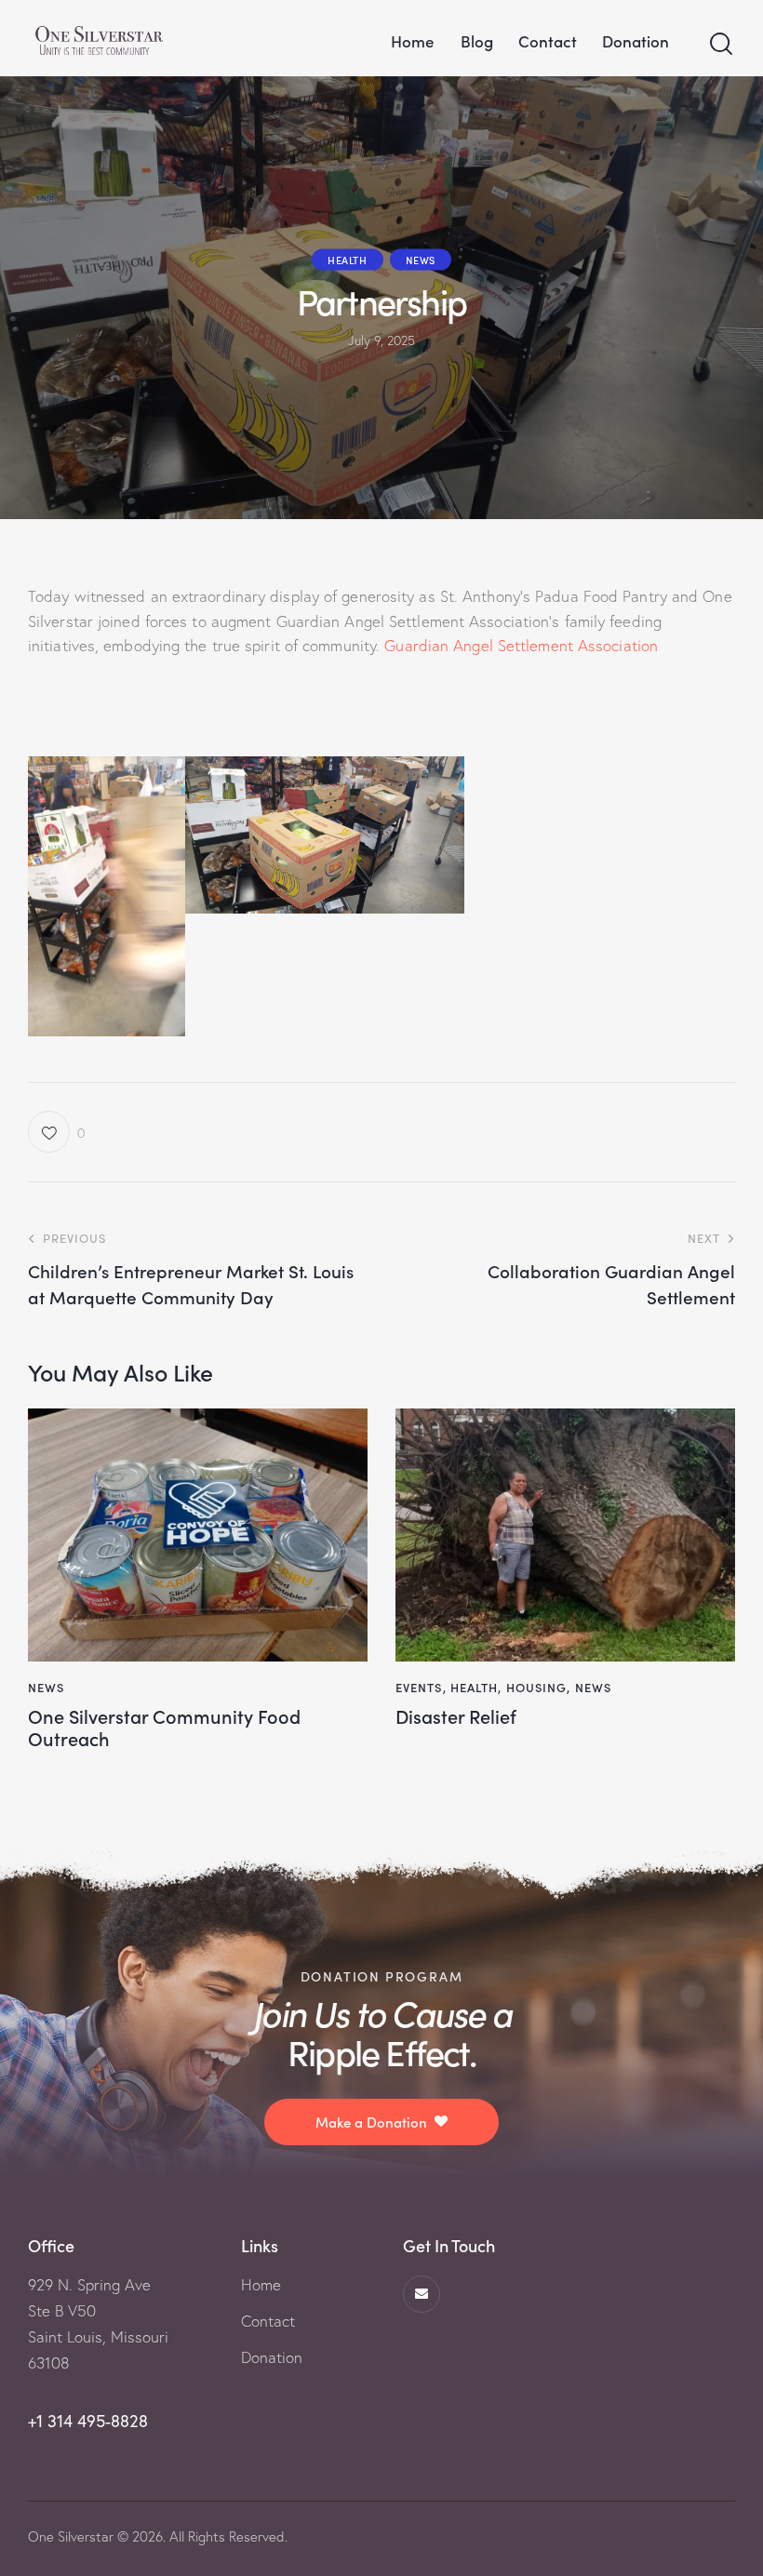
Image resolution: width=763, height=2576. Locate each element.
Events (419, 1687)
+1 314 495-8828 (88, 2421)
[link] (521, 645)
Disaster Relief (456, 1715)
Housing (537, 1687)
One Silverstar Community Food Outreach (164, 1727)
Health (348, 259)
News (421, 259)
